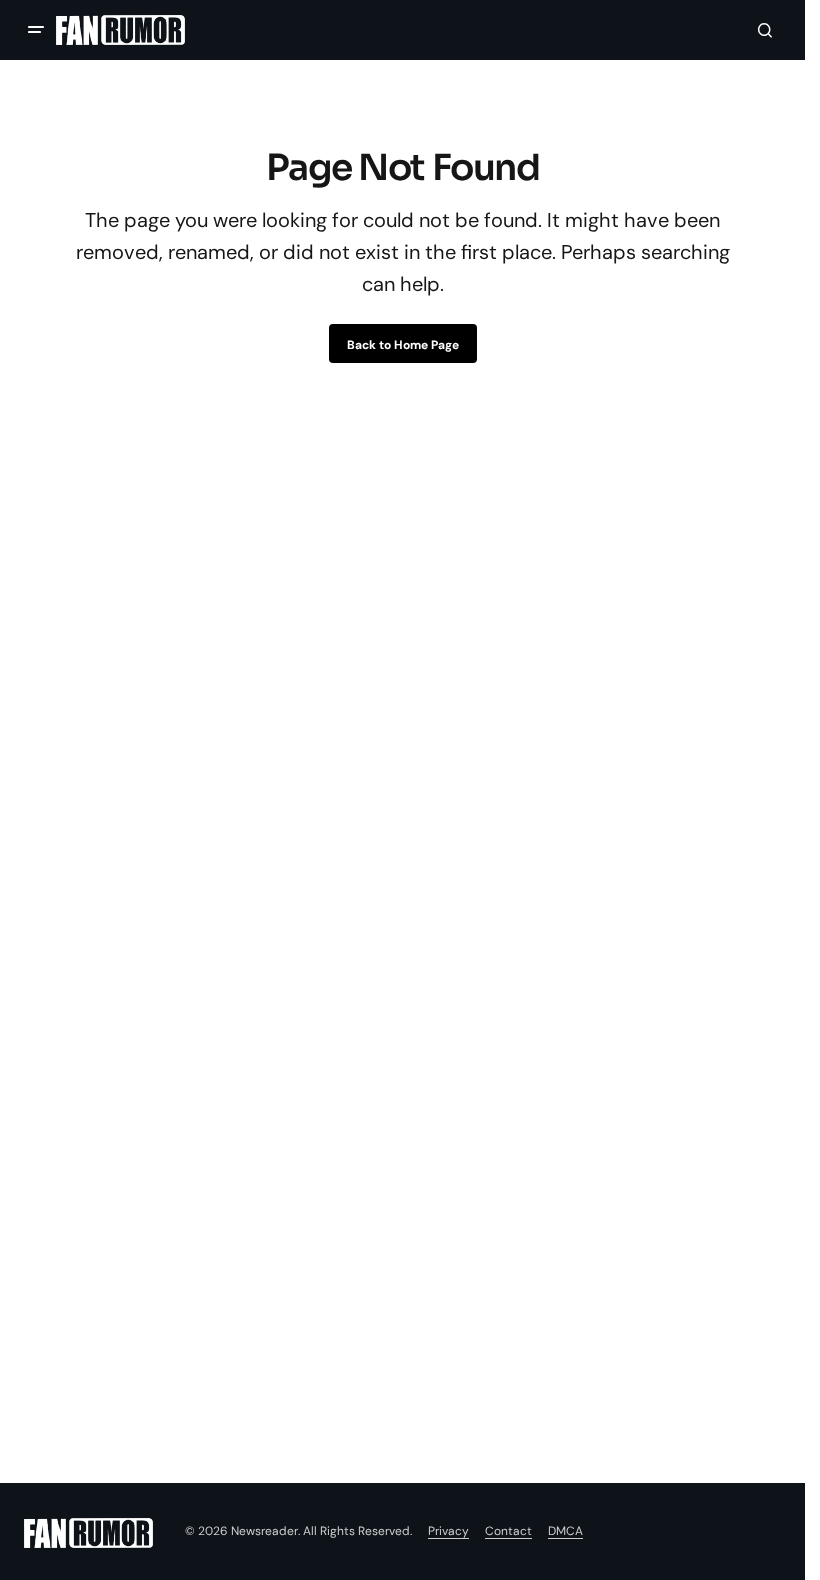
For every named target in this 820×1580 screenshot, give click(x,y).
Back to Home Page (403, 345)
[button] (36, 30)
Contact (508, 1531)
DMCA (565, 1531)
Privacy (448, 1531)
